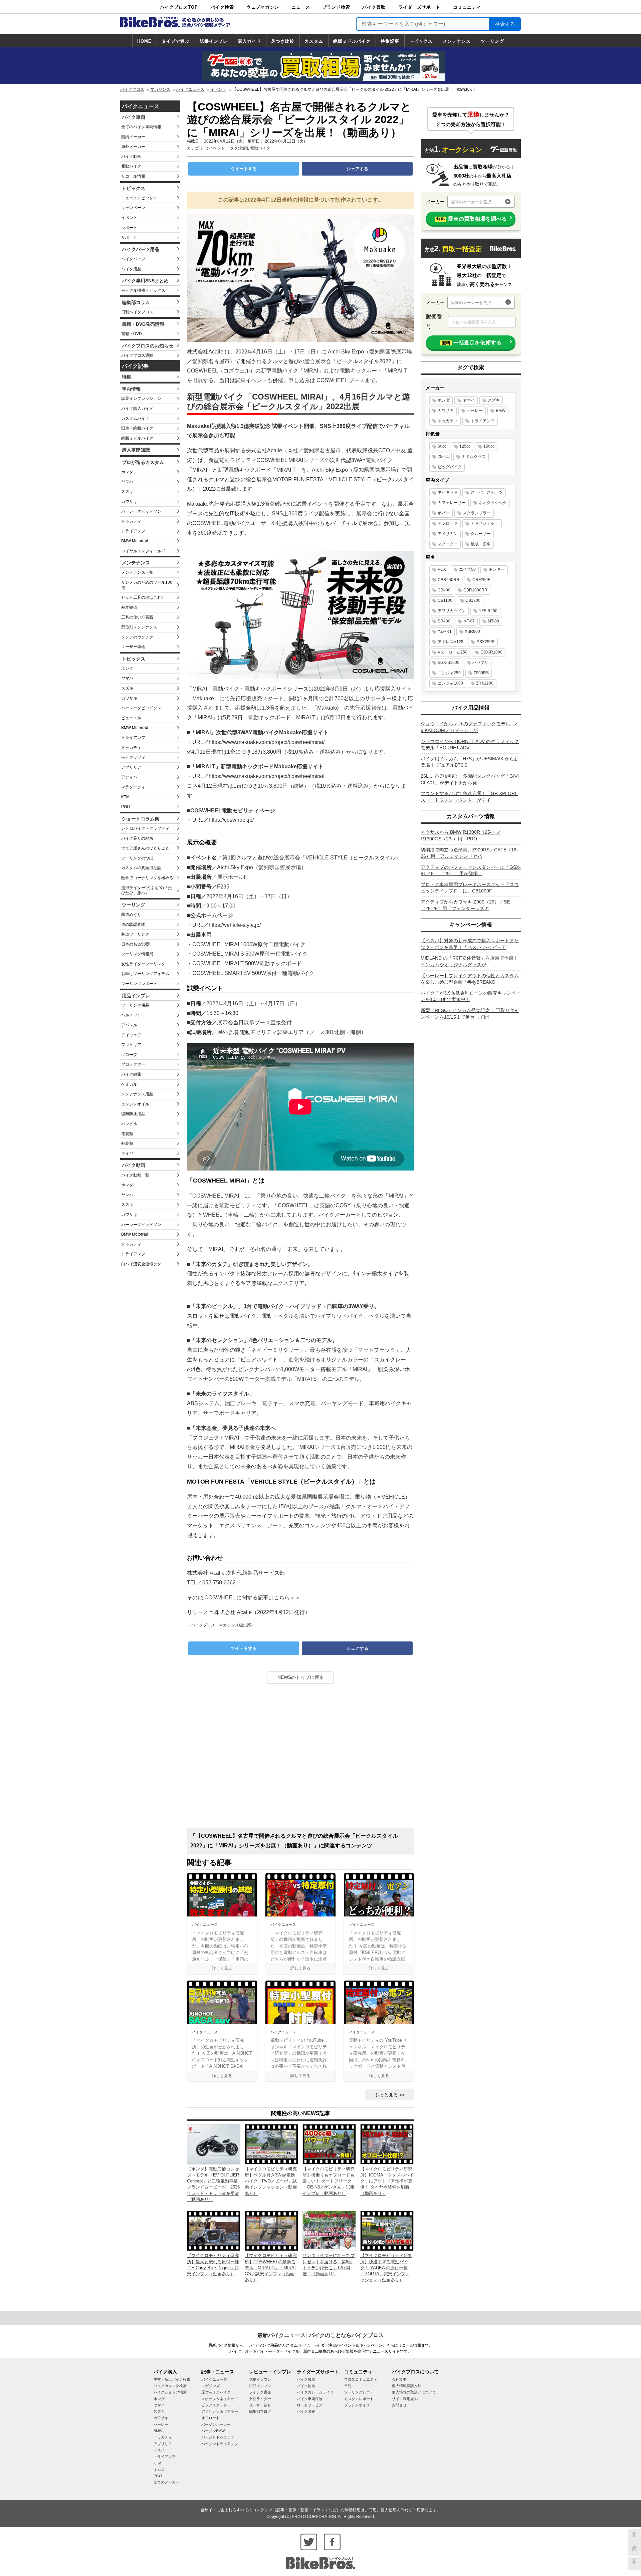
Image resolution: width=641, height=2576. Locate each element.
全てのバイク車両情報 (141, 127)
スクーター (448, 544)
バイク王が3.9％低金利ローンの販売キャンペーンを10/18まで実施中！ (471, 996)
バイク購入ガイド (137, 409)
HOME (144, 41)
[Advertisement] (300, 1758)
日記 (348, 2386)
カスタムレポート (359, 2399)
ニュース (301, 7)
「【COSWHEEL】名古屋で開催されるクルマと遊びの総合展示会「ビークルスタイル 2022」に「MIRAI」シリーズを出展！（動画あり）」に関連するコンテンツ (294, 1841)
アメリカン (448, 534)
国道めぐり (131, 915)
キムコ (159, 2470)
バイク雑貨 (131, 1074)
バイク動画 (131, 157)
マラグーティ (133, 787)
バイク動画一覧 (135, 1175)
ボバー (444, 513)
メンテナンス (457, 41)
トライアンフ (133, 531)
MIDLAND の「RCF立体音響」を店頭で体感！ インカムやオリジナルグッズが (469, 961)
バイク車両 (134, 117)
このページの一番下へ (634, 2563)
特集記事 (390, 41)
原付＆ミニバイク (216, 2392)
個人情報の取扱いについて (414, 2392)
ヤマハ (127, 482)
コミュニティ (467, 7)
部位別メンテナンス (139, 627)
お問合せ (399, 2405)
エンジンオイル (135, 1104)
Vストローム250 (453, 652)
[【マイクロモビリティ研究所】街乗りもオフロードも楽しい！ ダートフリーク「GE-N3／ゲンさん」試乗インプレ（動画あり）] (329, 2144)
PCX (442, 569)
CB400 (444, 590)
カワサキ (129, 502)
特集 (127, 377)
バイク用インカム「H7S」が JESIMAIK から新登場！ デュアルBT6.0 (470, 762)
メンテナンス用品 (137, 1094)
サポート (129, 237)
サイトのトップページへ (634, 2550)
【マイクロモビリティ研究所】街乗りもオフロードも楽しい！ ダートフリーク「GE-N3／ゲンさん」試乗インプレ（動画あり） (329, 2181)
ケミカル (129, 1084)
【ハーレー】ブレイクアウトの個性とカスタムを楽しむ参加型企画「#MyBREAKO (470, 979)
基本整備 (129, 607)
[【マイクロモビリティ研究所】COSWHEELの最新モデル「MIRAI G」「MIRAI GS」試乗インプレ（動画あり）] (271, 2230)
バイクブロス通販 (137, 355)
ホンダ (127, 472)
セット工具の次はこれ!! (142, 597)
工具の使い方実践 (137, 617)
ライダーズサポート (419, 7)
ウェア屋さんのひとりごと (145, 848)
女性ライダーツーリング (143, 964)
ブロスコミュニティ (361, 2379)
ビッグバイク (450, 467)
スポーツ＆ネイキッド (220, 2399)
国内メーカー (133, 137)
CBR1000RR (475, 590)
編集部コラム (136, 302)
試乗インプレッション (141, 399)
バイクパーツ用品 (141, 249)
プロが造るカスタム (143, 462)
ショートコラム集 (141, 819)
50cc (442, 446)
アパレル (129, 1025)
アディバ (129, 777)
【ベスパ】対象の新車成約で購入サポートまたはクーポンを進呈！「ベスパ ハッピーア (470, 944)
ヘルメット (131, 1015)
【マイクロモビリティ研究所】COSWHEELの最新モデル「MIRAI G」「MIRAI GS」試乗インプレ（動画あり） (271, 2268)
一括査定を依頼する (472, 343)
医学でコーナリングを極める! (148, 878)
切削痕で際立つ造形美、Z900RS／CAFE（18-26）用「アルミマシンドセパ (469, 853)
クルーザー (481, 534)
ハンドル (129, 1124)
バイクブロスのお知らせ (148, 346)
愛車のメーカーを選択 (471, 202)
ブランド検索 (336, 7)
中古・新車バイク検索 (172, 2379)
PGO (126, 807)
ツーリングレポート (139, 984)
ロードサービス (310, 2405)
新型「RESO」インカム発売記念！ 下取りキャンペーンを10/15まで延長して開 (470, 1014)
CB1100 (445, 600)
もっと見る (386, 2095)
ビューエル (131, 718)
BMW (501, 411)
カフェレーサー (452, 503)
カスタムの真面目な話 (141, 868)
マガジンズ (160, 89)
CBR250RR (449, 580)
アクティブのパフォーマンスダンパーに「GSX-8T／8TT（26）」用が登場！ (471, 870)
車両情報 (131, 389)
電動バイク (131, 166)
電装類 (127, 1134)
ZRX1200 (485, 683)
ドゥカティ (131, 521)
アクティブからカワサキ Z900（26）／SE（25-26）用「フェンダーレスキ (465, 905)
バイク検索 (222, 7)
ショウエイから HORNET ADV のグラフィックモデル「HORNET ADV (470, 745)
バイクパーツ (133, 259)
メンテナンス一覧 (137, 572)
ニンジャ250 (449, 673)
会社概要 (399, 2379)
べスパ (159, 2450)
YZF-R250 (488, 611)
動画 (244, 148)
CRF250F (481, 580)
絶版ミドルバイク (352, 41)
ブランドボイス (357, 2405)
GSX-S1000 (449, 663)
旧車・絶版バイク (137, 428)
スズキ (127, 492)
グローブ (129, 1055)
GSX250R (486, 642)
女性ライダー (260, 2399)
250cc (443, 457)
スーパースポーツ (487, 492)
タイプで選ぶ (176, 41)
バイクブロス (132, 89)
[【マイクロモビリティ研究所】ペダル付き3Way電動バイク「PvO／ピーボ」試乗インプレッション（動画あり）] (271, 2144)
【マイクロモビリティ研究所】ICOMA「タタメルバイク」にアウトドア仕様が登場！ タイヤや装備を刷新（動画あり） (387, 2181)
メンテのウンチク (137, 637)
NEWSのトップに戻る (301, 1677)
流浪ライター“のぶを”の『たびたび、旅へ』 (147, 890)
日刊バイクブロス (137, 312)
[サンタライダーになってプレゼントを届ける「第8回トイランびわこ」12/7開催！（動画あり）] (329, 2230)
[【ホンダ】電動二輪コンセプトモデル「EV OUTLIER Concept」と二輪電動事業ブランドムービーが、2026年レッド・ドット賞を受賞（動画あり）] (214, 2144)
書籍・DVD (132, 334)
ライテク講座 (260, 2392)
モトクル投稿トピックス (143, 290)
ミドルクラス (474, 457)
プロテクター (133, 1064)
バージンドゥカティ (218, 2437)
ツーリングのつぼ (137, 858)
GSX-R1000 (491, 652)
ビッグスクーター (216, 2405)
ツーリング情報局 (137, 954)
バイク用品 (131, 269)
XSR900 (472, 631)
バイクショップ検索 (170, 2392)
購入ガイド (249, 41)
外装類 (127, 1143)
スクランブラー (477, 513)
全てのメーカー (166, 2482)
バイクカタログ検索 (170, 2386)
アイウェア (131, 1035)
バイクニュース (190, 89)
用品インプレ (136, 996)
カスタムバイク (135, 419)
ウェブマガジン (263, 7)
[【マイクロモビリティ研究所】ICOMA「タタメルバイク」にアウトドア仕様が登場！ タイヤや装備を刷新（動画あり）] (387, 2144)
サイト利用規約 (405, 2399)
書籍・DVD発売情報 (143, 324)
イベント (218, 89)
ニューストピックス (139, 198)
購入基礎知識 (136, 450)
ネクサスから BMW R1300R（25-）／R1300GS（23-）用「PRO (461, 835)
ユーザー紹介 (260, 2405)
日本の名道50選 (136, 944)
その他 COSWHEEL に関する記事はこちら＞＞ (244, 1598)
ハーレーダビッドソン (141, 511)
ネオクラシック (493, 503)
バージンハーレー (216, 2424)
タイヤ (127, 1153)
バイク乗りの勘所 (137, 838)
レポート (129, 228)
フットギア (131, 1045)
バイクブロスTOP (179, 7)
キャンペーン (133, 208)
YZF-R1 (445, 631)
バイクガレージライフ (315, 2392)
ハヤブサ (480, 663)
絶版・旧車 (481, 544)
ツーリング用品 (135, 1005)
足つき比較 (283, 41)
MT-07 (469, 621)
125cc (465, 446)
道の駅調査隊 (133, 925)
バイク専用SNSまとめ (145, 281)
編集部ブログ (260, 2411)
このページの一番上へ (634, 2536)
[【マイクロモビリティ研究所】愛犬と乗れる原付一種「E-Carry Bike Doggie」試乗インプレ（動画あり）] (214, 2230)
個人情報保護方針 (407, 2386)
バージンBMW (213, 2431)
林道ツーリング (135, 934)
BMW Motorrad (135, 541)
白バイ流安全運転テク (141, 1264)
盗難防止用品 (133, 1114)
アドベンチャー (485, 523)
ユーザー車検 (133, 647)
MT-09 (493, 621)
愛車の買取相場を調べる (472, 219)
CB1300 (473, 600)
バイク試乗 (306, 2411)
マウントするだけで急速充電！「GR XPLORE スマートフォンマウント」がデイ (469, 797)
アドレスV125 (451, 642)
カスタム (314, 41)
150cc (489, 446)
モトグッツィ (133, 757)
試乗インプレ (214, 41)
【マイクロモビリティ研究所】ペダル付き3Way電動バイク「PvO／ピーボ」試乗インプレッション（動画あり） (271, 2181)
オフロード (448, 523)
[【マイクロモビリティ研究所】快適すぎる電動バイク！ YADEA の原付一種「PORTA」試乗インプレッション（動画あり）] (387, 2230)
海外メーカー (133, 147)
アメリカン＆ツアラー (220, 2411)
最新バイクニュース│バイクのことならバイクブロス (320, 2335)
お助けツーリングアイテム (145, 974)
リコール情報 (133, 176)
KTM (125, 797)
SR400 (444, 621)
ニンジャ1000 (450, 683)
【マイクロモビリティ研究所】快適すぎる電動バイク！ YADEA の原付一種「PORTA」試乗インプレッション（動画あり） (386, 2268)
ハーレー (475, 411)
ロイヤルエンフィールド (143, 551)
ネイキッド (448, 492)
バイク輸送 (306, 2386)
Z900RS (481, 673)
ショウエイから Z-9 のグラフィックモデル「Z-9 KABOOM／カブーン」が (470, 727)
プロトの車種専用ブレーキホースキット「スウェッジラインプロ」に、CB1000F (470, 888)
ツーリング (492, 41)
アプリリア (131, 767)
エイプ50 (467, 569)
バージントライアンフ (220, 2444)
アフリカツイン (452, 611)
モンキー (497, 569)
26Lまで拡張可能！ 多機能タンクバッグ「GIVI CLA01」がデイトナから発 (470, 779)
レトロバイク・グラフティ (145, 828)
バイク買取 (374, 7)
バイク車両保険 (310, 2399)
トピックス (421, 41)
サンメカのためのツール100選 (147, 585)
